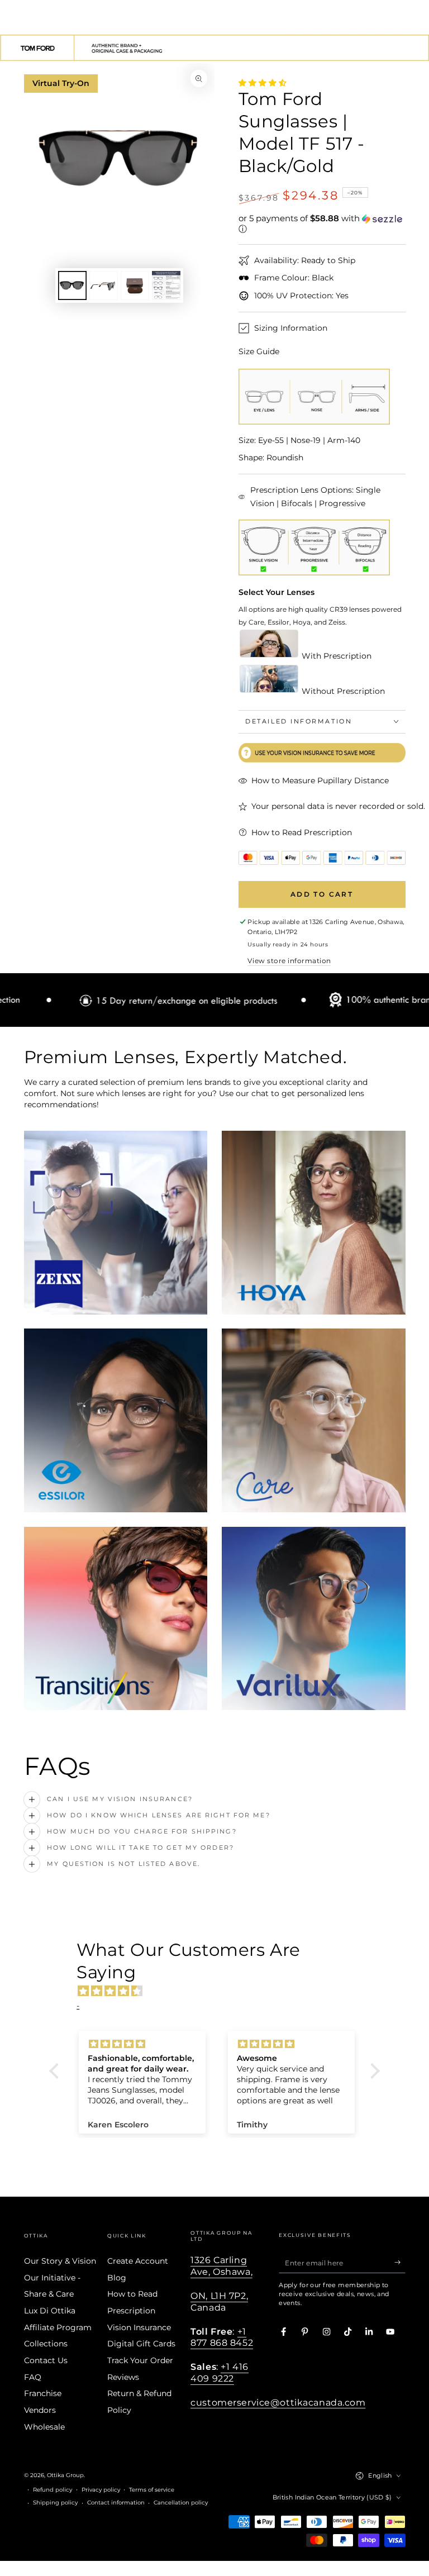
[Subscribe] (400, 2262)
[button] (322, 224)
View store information (289, 961)
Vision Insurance (139, 2327)
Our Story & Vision (60, 2261)
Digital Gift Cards (141, 2344)
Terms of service (152, 2490)
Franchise (43, 2393)
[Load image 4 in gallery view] (166, 285)
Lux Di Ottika (50, 2311)
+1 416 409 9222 (219, 2372)
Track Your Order (140, 2360)
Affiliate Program (58, 2327)
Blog (117, 2278)
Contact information (116, 2503)
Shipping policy (55, 2503)
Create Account (138, 2261)
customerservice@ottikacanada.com (278, 2402)
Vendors (40, 2410)
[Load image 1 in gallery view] (72, 285)
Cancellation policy (181, 2503)
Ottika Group (65, 2475)
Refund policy (53, 2490)
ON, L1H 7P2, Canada (219, 2301)
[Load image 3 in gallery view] (135, 285)
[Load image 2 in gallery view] (104, 285)
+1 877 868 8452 (222, 2337)
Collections (46, 2344)
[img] (220, 1991)
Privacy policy (101, 2490)
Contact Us (46, 2360)
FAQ (33, 2377)
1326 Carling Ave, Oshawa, (221, 2266)
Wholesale (44, 2427)
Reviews (123, 2377)
